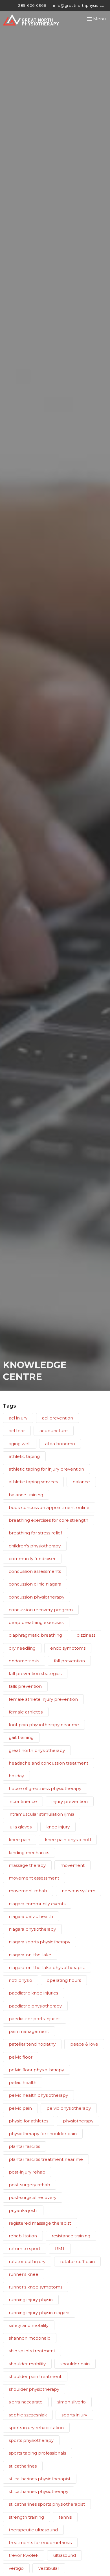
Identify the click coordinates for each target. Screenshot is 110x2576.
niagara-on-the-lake (30, 1955)
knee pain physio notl (68, 1840)
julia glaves (20, 1827)
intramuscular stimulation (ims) (41, 1814)
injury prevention (70, 1801)
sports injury (74, 2415)
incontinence (23, 1801)
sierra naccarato (26, 2402)
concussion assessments (35, 1571)
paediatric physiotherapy (35, 2006)
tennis (65, 2517)
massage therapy (27, 1865)
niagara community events (37, 1904)
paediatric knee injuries (33, 1993)
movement (72, 1865)
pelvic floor (21, 2057)
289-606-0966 (32, 5)
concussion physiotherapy (37, 1597)
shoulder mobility (27, 2364)
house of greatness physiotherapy (45, 1788)
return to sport (25, 2249)
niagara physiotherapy (32, 1929)
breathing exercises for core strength (49, 1520)
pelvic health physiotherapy (38, 2095)
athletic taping (24, 1456)
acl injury (18, 1418)
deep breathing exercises (36, 1622)
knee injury (58, 1827)
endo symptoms (68, 1648)
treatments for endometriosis (40, 2543)
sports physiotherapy (31, 2440)
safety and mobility (29, 2325)
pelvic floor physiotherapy (36, 2070)
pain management (29, 2031)
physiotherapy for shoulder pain (43, 2134)
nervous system (79, 1891)
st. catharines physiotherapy (38, 2491)
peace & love (84, 2044)
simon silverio (71, 2402)
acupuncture (54, 1431)
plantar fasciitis (24, 2146)
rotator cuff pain (77, 2262)
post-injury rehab (27, 2172)
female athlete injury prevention (43, 1699)
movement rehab (28, 1891)
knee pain (19, 1840)
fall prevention (69, 1661)
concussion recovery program (41, 1610)
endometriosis (24, 1661)
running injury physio (31, 2300)
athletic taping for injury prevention (46, 1469)
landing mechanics (29, 1853)
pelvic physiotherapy (69, 2108)
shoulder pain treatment (35, 2376)
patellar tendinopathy (32, 2044)
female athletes (26, 1712)
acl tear (17, 1431)
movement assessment (34, 1878)
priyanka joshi (23, 2210)
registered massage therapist (40, 2223)
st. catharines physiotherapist (40, 2479)
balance (81, 1482)
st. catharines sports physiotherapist (47, 2504)
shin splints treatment (32, 2351)
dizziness (86, 1635)
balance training (26, 1495)
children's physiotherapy (35, 1546)
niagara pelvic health (31, 1916)
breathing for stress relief (35, 1533)
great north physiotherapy (37, 1750)
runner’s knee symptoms (36, 2287)
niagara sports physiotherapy (39, 1942)
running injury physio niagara (39, 2313)
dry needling (22, 1648)
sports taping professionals (37, 2453)
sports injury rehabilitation (36, 2428)
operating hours (64, 1980)
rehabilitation (23, 2236)
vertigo (16, 2568)
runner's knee (24, 2274)
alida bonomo (60, 1444)
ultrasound (64, 2555)
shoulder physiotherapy (34, 2389)
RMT (60, 2249)
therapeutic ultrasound (33, 2530)
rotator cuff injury (27, 2262)
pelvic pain (20, 2108)
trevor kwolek (24, 2555)
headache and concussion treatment (49, 1763)
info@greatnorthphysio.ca (79, 5)
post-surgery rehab (29, 2185)
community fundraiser (32, 1559)
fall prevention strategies (35, 1674)
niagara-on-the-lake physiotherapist (47, 1968)
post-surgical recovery (33, 2197)
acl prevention (58, 1418)
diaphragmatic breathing (35, 1635)
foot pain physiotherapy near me (44, 1725)
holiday (16, 1776)
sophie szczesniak (28, 2415)
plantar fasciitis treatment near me (46, 2159)
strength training (26, 2517)
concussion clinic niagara (35, 1584)
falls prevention (25, 1686)
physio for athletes (28, 2121)
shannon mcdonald (30, 2338)
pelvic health (23, 2082)
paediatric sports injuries (35, 2019)
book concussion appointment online (49, 1507)
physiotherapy (78, 2121)
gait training (21, 1737)
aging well (20, 1444)
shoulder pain (75, 2364)
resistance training (71, 2236)
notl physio (20, 1980)
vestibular (49, 2568)
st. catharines (23, 2466)
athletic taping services (33, 1482)
